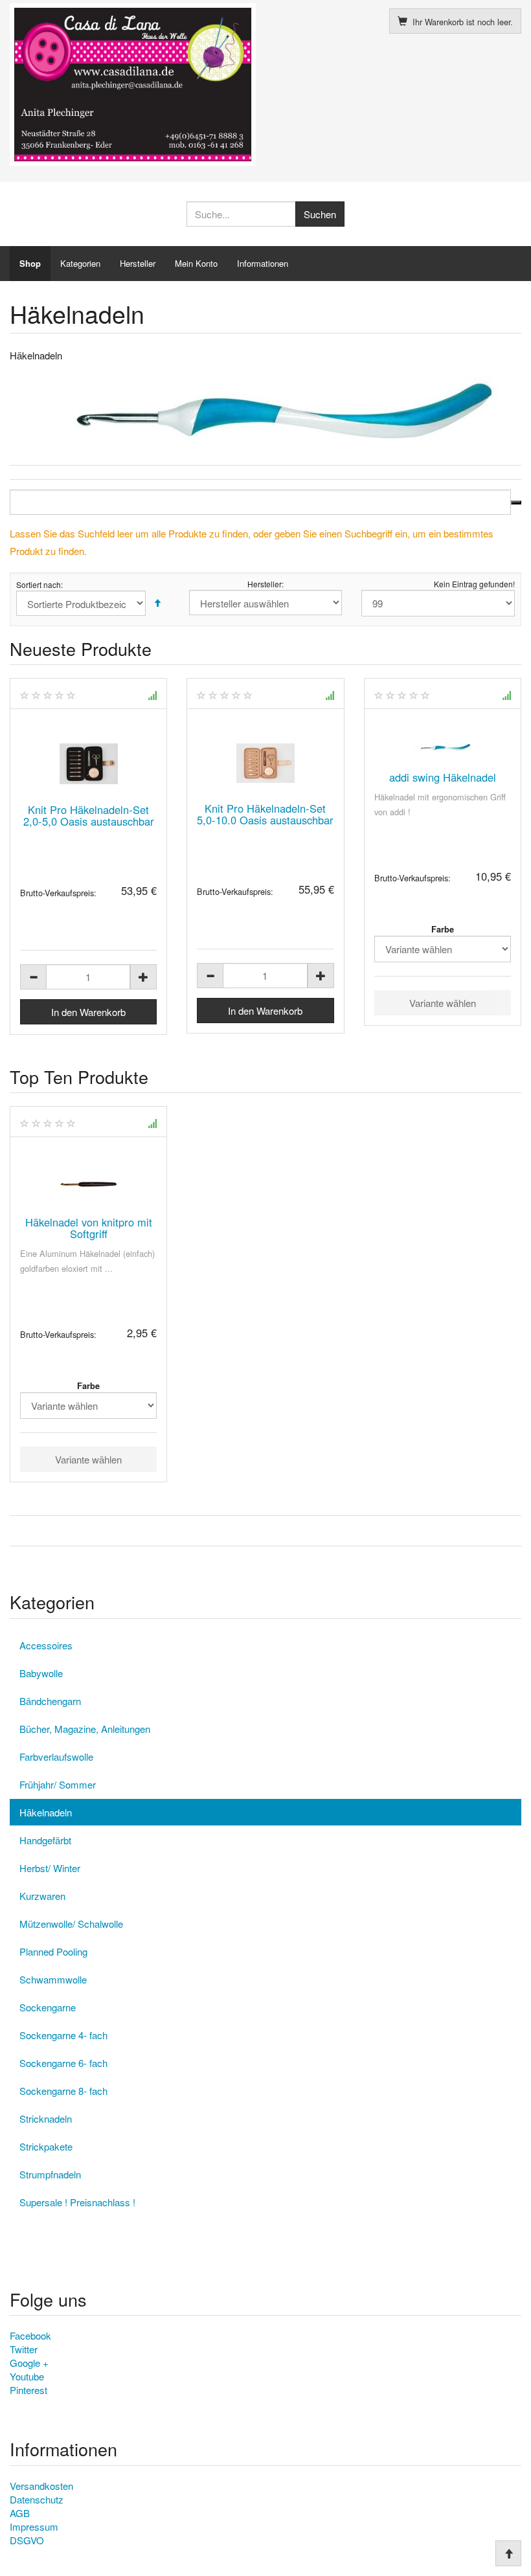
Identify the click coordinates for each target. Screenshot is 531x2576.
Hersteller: (265, 584)
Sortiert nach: (40, 585)
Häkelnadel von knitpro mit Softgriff (89, 1228)
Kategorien (80, 263)
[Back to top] (508, 2553)
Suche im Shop (516, 503)
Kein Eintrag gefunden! (474, 584)
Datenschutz (37, 2499)
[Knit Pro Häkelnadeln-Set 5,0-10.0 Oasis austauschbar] (265, 763)
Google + (29, 2363)
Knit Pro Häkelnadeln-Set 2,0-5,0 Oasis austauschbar (89, 815)
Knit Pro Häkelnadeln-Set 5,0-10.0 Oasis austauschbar (265, 814)
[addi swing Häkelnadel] (443, 748)
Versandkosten (41, 2486)
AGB (20, 2513)
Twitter (24, 2349)
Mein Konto (196, 263)
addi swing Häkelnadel (443, 777)
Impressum (34, 2526)
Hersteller (138, 263)
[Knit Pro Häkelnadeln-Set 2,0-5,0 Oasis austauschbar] (88, 764)
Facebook (30, 2335)
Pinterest (28, 2390)
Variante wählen (443, 1003)
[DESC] (157, 603)
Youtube (27, 2376)
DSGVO (27, 2540)
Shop (30, 263)
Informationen (263, 263)
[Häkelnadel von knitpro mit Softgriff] (88, 1184)
